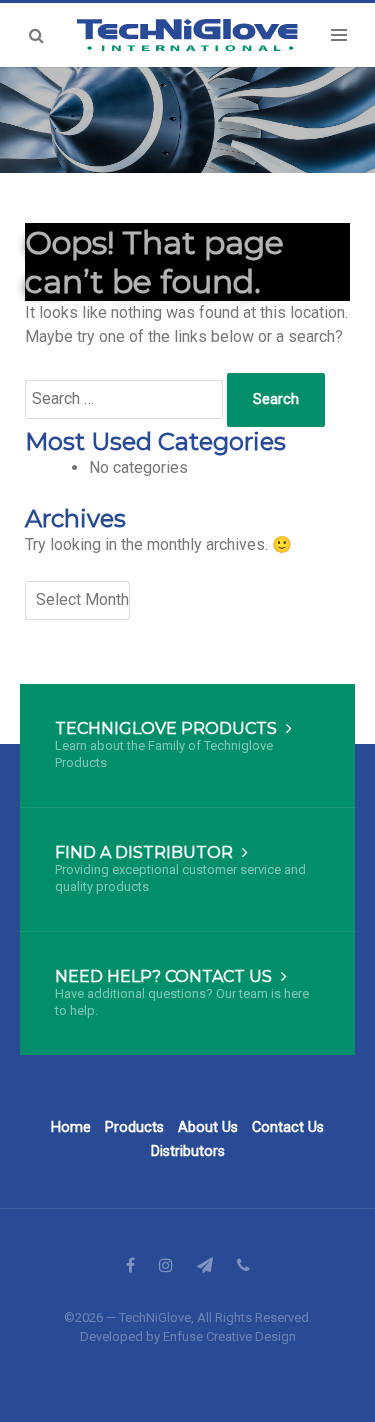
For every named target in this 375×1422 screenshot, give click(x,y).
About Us (208, 1127)
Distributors (188, 1151)
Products (134, 1127)
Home (71, 1127)
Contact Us (288, 1127)
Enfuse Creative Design (229, 1336)
